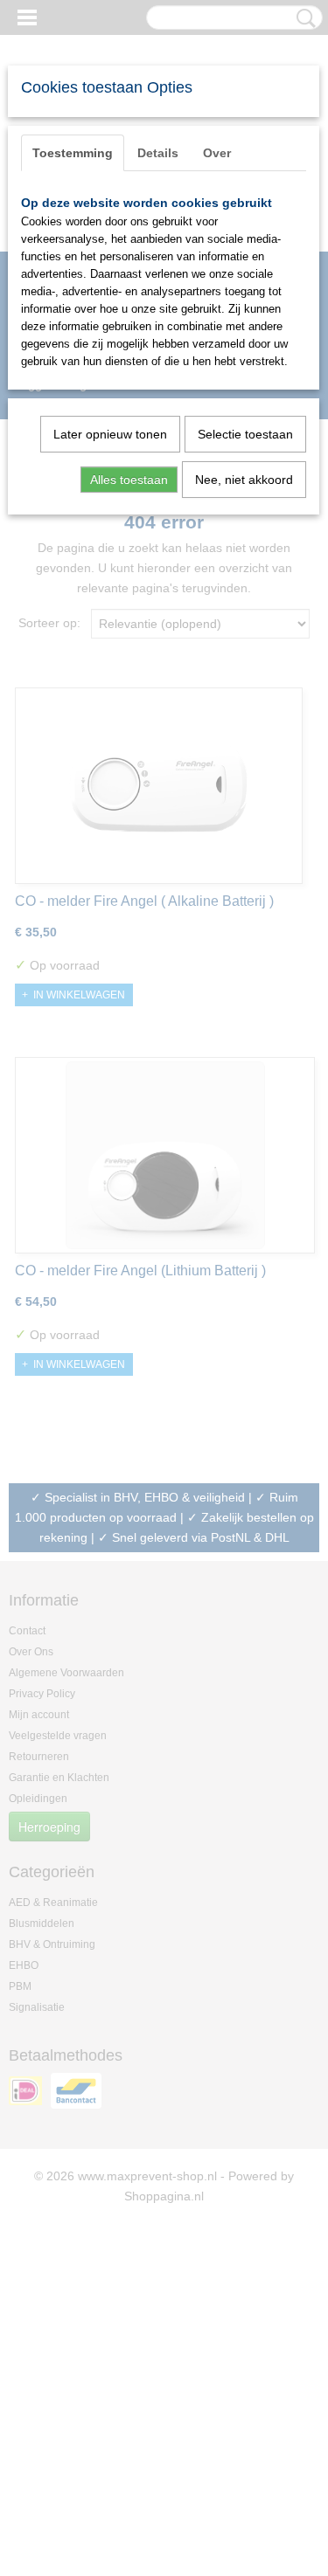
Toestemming (73, 153)
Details (158, 153)
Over (217, 153)
